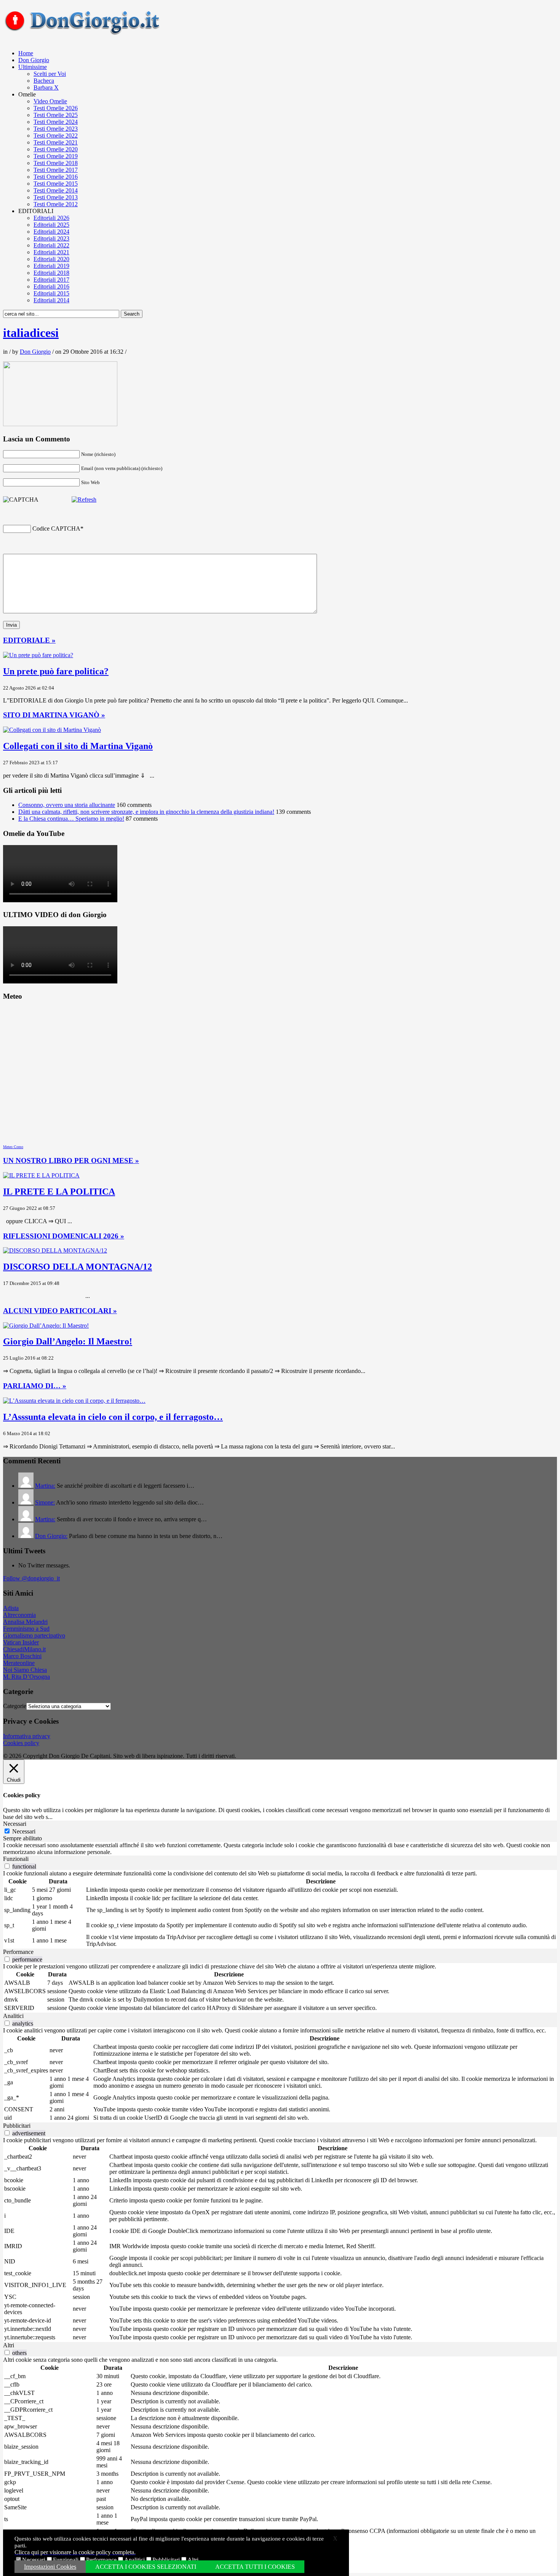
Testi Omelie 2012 (56, 204)
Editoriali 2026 (51, 218)
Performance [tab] (18, 1952)
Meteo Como (13, 1147)
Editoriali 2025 (51, 225)
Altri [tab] (9, 2345)
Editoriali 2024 (51, 232)
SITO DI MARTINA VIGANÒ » (54, 715)
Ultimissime (33, 67)
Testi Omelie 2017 (56, 170)
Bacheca (44, 81)
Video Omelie (50, 101)
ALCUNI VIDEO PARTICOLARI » (60, 1311)
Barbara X (46, 87)
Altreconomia (19, 1615)
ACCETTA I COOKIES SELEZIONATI (146, 2567)
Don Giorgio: (51, 1536)
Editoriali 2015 (51, 293)
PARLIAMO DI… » (35, 1386)
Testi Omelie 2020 (56, 149)
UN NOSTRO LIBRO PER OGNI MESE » (71, 1160)
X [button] (335, 2538)
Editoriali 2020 (51, 259)
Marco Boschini (22, 1656)
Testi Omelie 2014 (56, 190)
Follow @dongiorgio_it (31, 1578)
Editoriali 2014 (51, 300)
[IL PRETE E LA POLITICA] (41, 1175)
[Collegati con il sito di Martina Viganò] (52, 730)
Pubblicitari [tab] (17, 2126)
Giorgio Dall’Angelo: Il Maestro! (68, 1341)
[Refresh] (84, 500)
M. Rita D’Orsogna (26, 1677)
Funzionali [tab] (16, 1859)
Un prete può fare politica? (56, 671)
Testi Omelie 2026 (56, 108)
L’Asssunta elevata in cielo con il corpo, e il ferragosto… (113, 1417)
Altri (193, 2560)
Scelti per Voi (50, 74)
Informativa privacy (27, 1736)
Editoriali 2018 (51, 273)
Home (26, 53)
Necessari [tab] (15, 1824)
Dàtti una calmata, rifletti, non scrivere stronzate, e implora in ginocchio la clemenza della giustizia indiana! (146, 812)
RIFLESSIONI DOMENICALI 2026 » (64, 1236)
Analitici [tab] (13, 2016)
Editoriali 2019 (51, 266)
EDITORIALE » (29, 640)
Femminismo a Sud (26, 1629)
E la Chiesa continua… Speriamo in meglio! (71, 819)
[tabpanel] (280, 1849)
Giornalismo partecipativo (34, 1635)
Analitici (134, 2560)
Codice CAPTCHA (56, 529)
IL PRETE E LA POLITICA (59, 1192)
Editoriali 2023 (51, 238)
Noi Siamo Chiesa (25, 1670)
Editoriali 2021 (51, 252)
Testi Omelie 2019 (56, 156)
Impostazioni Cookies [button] (50, 2567)
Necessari (34, 2560)
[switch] (7, 1866)
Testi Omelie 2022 (56, 136)
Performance (101, 2560)
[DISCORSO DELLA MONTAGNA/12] (55, 1250)
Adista (11, 1608)
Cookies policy (21, 1743)
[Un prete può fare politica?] (38, 655)
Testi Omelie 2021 (56, 142)
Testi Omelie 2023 (56, 129)
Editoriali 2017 (51, 280)
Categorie (15, 1706)
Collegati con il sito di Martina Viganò (78, 746)
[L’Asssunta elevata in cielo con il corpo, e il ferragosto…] (74, 1401)
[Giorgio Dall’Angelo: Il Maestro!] (46, 1326)
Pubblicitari (166, 2560)
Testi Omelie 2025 (56, 115)
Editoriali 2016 (51, 286)
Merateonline (19, 1663)
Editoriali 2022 (51, 245)
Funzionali (66, 2560)
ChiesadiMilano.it (24, 1649)
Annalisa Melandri (25, 1622)
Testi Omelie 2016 (56, 177)
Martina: (45, 1486)
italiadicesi (31, 333)
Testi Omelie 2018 (56, 163)
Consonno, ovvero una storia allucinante (67, 805)
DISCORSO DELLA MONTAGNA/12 (78, 1267)
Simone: (45, 1502)
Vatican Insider (21, 1642)
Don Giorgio (34, 60)
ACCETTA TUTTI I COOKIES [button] (255, 2567)
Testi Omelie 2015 (56, 184)
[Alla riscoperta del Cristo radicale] (84, 33)
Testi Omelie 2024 (56, 122)
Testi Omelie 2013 (56, 197)
